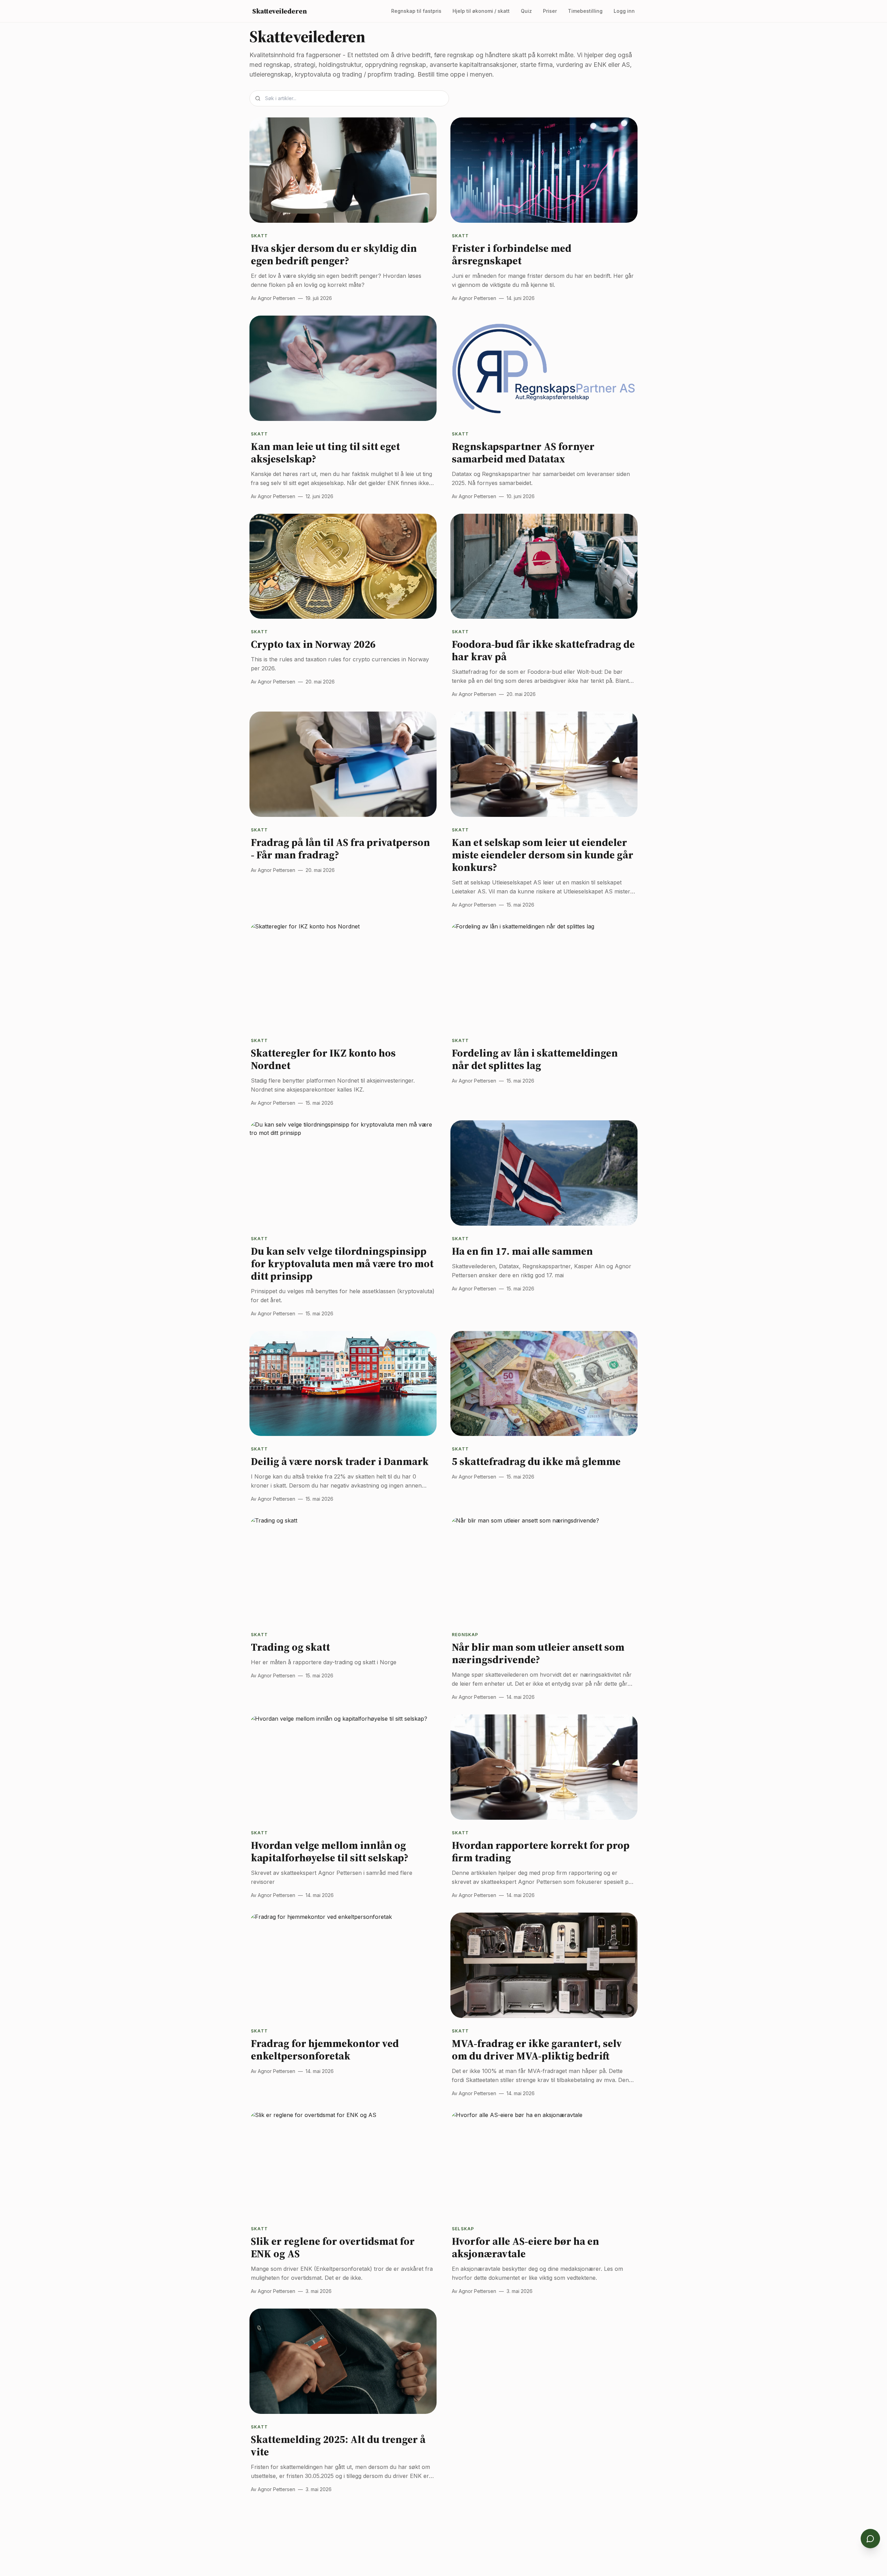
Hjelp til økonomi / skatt (481, 11)
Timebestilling (585, 11)
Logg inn (624, 11)
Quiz (526, 11)
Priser (550, 11)
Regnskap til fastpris (416, 11)
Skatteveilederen (279, 11)
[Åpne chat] (870, 2539)
